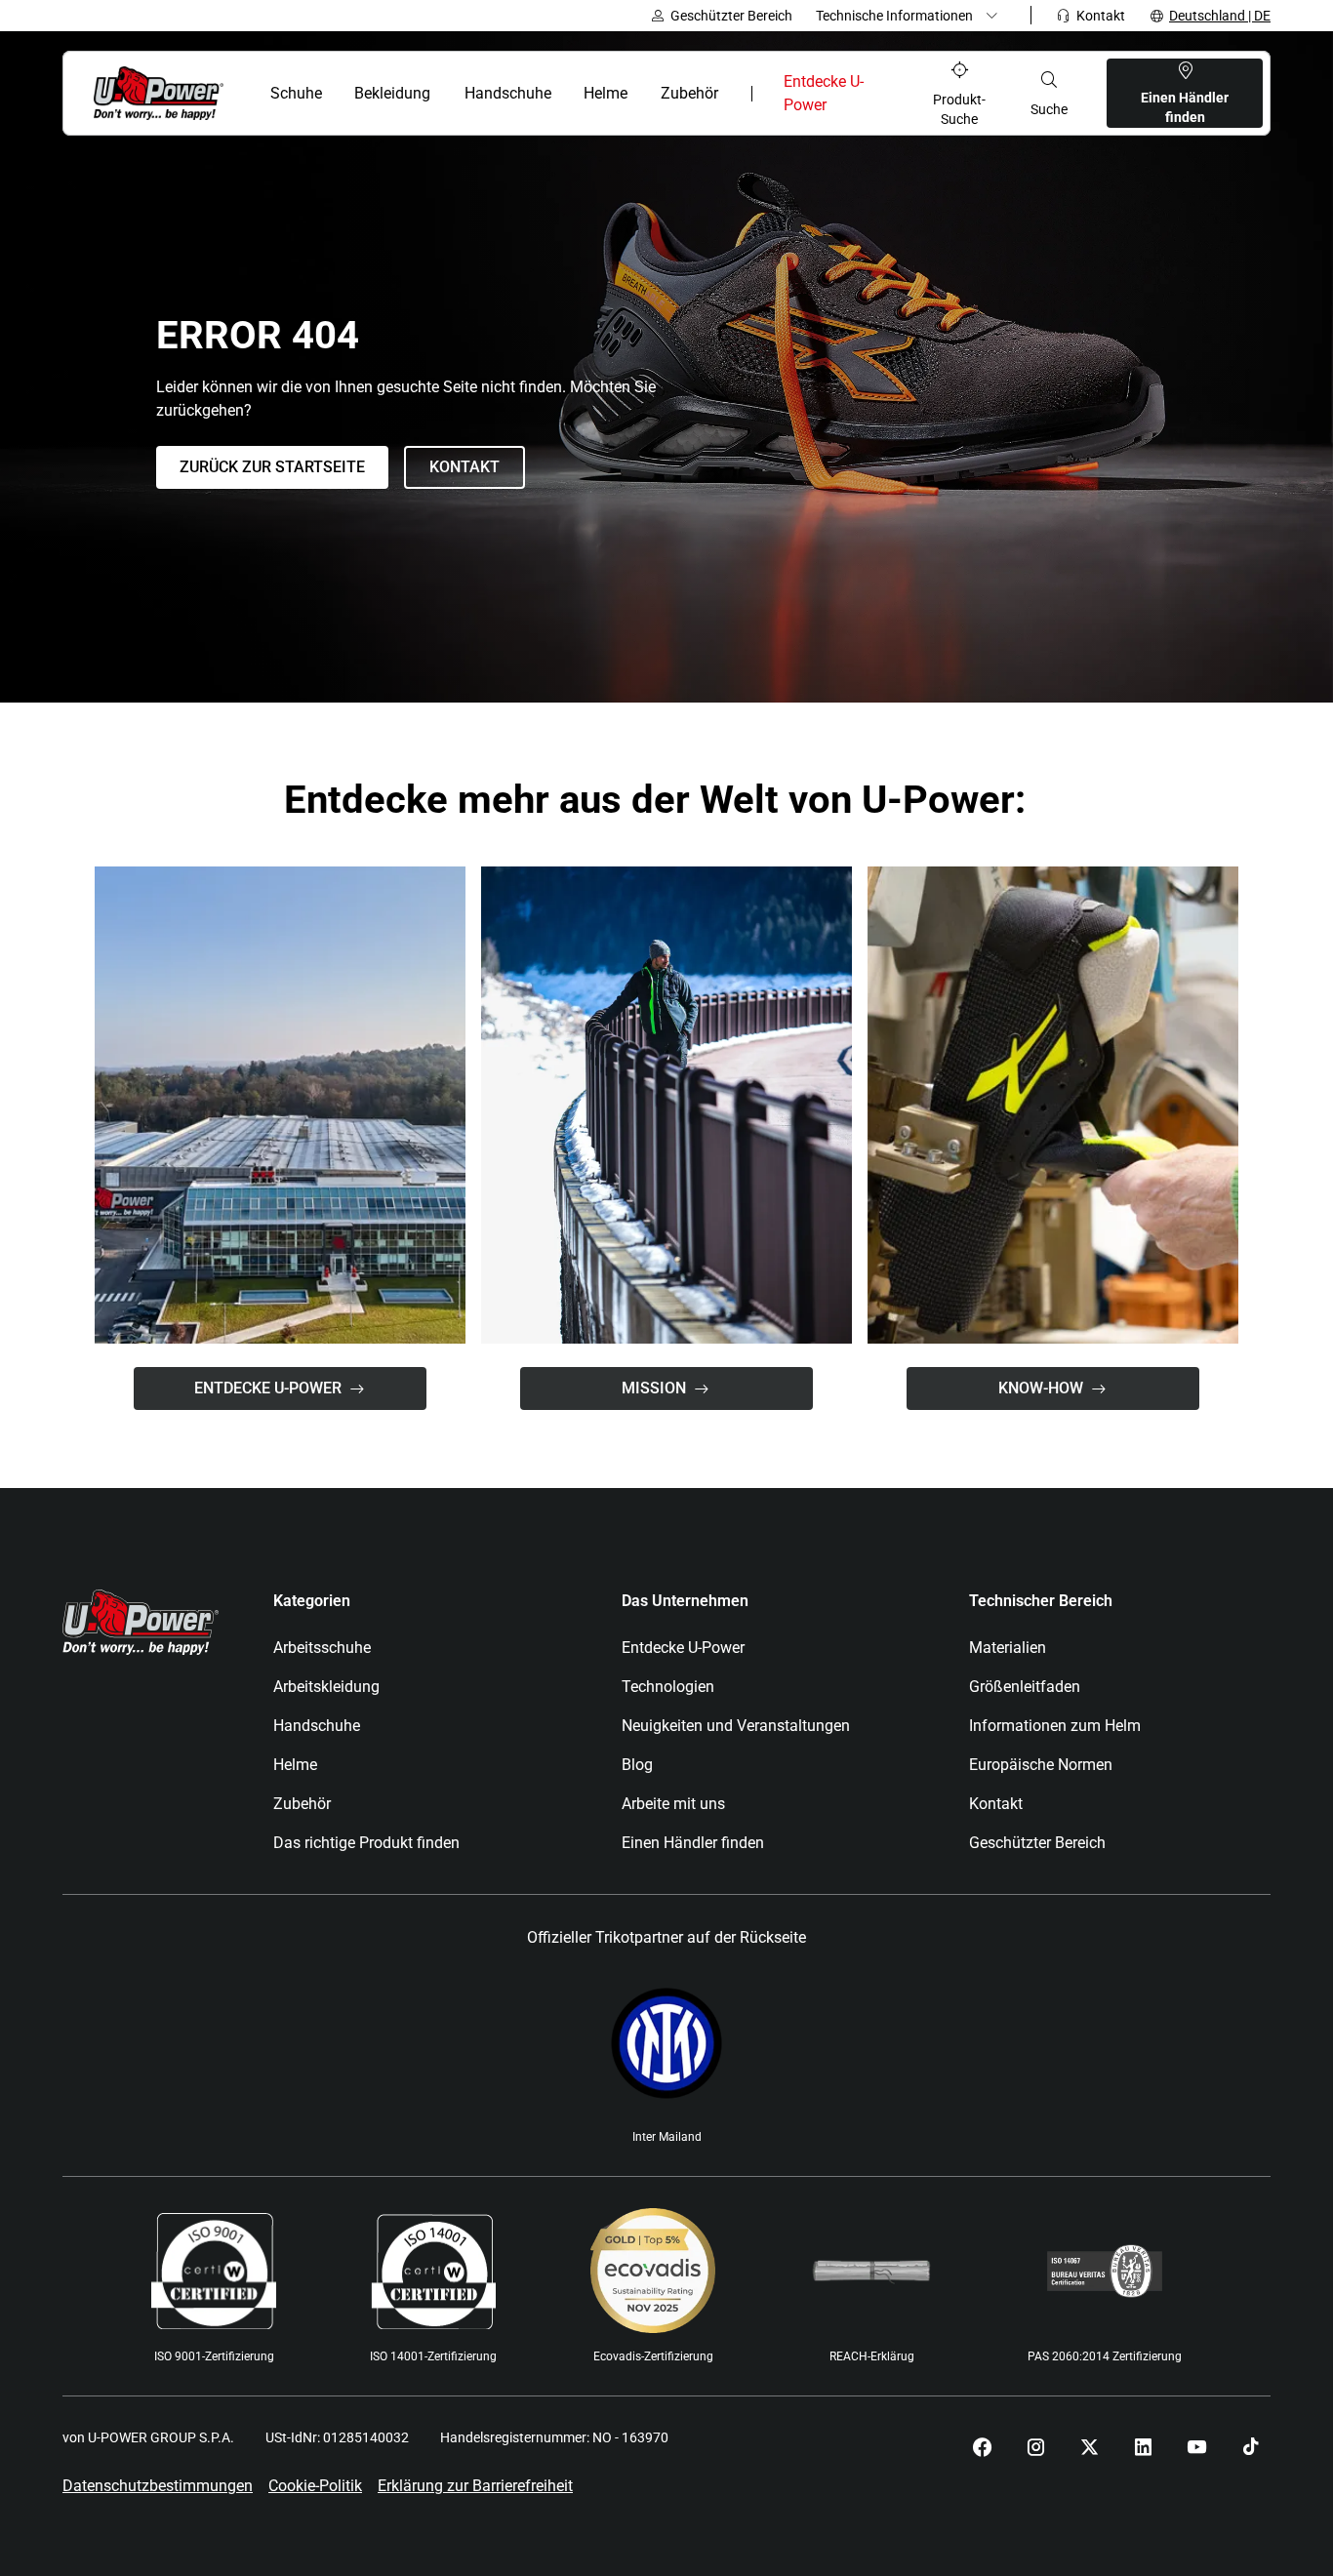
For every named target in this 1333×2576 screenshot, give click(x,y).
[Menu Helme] (640, 94)
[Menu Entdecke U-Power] (883, 94)
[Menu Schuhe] (333, 94)
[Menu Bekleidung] (444, 94)
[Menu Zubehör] (730, 94)
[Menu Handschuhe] (563, 94)
